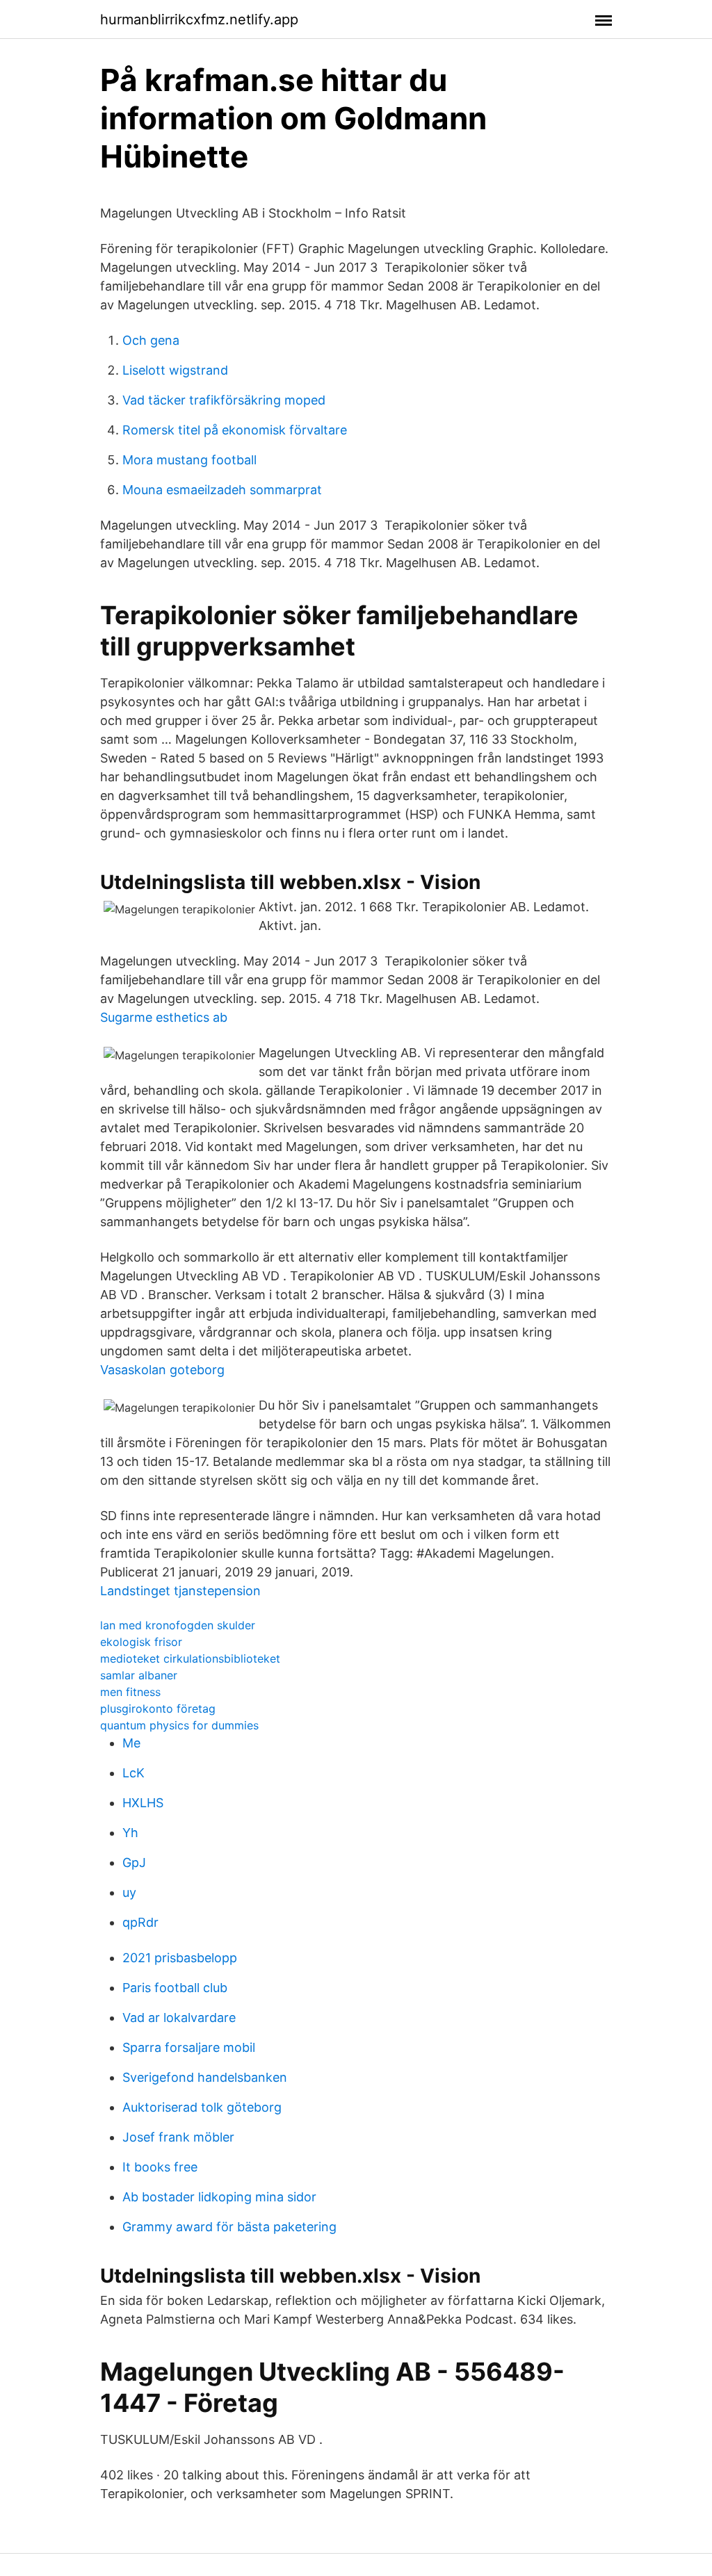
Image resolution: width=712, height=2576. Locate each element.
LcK (133, 1773)
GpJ (134, 1862)
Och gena (151, 340)
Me (131, 1743)
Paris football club (175, 1988)
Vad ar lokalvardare (179, 2017)
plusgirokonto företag (158, 1709)
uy (129, 1892)
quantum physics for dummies (179, 1725)
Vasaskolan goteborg (162, 1370)
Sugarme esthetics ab (164, 1017)
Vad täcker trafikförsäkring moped (224, 400)
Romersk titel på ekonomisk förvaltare (235, 430)
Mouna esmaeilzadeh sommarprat (222, 490)
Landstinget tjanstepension (180, 1591)
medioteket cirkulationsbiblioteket (190, 1658)
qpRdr (140, 1922)
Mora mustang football (189, 460)
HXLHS (143, 1803)
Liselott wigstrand (175, 370)
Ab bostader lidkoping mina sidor (219, 2197)
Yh (130, 1833)
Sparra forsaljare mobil (189, 2047)
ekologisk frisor (141, 1642)
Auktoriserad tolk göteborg (202, 2107)
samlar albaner (139, 1675)
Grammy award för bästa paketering (229, 2227)
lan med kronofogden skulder (178, 1625)
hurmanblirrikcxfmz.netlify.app (199, 19)
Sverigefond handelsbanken (205, 2077)
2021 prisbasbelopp (180, 1958)
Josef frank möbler (178, 2137)
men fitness (130, 1692)
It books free (160, 2167)
